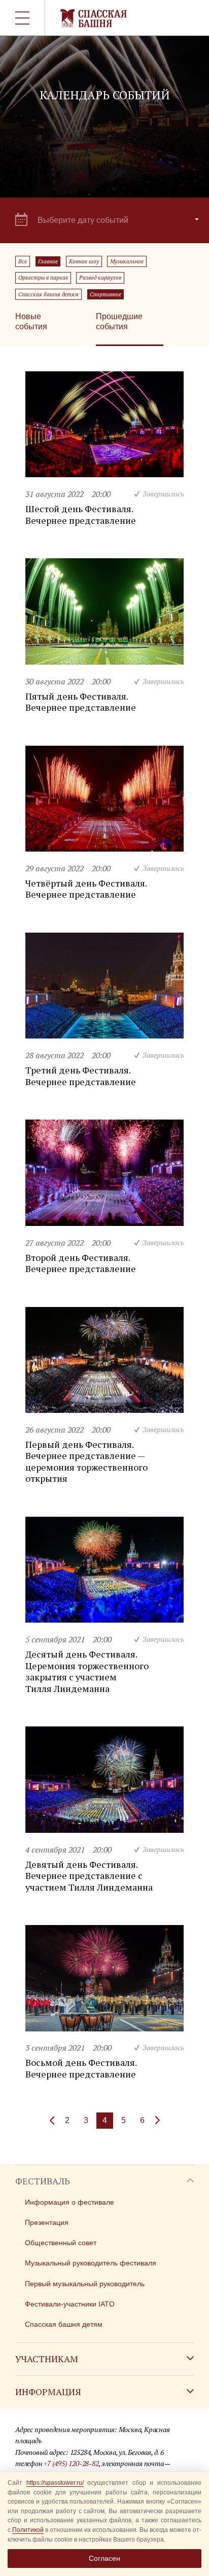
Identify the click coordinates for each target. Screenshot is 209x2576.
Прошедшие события (119, 321)
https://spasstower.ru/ (55, 2483)
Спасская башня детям (48, 294)
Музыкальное (127, 261)
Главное (48, 261)
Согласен (104, 2558)
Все (23, 261)
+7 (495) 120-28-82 (71, 2463)
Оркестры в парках (43, 278)
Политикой (28, 2530)
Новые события (31, 321)
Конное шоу (84, 261)
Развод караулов (100, 278)
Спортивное (106, 294)
